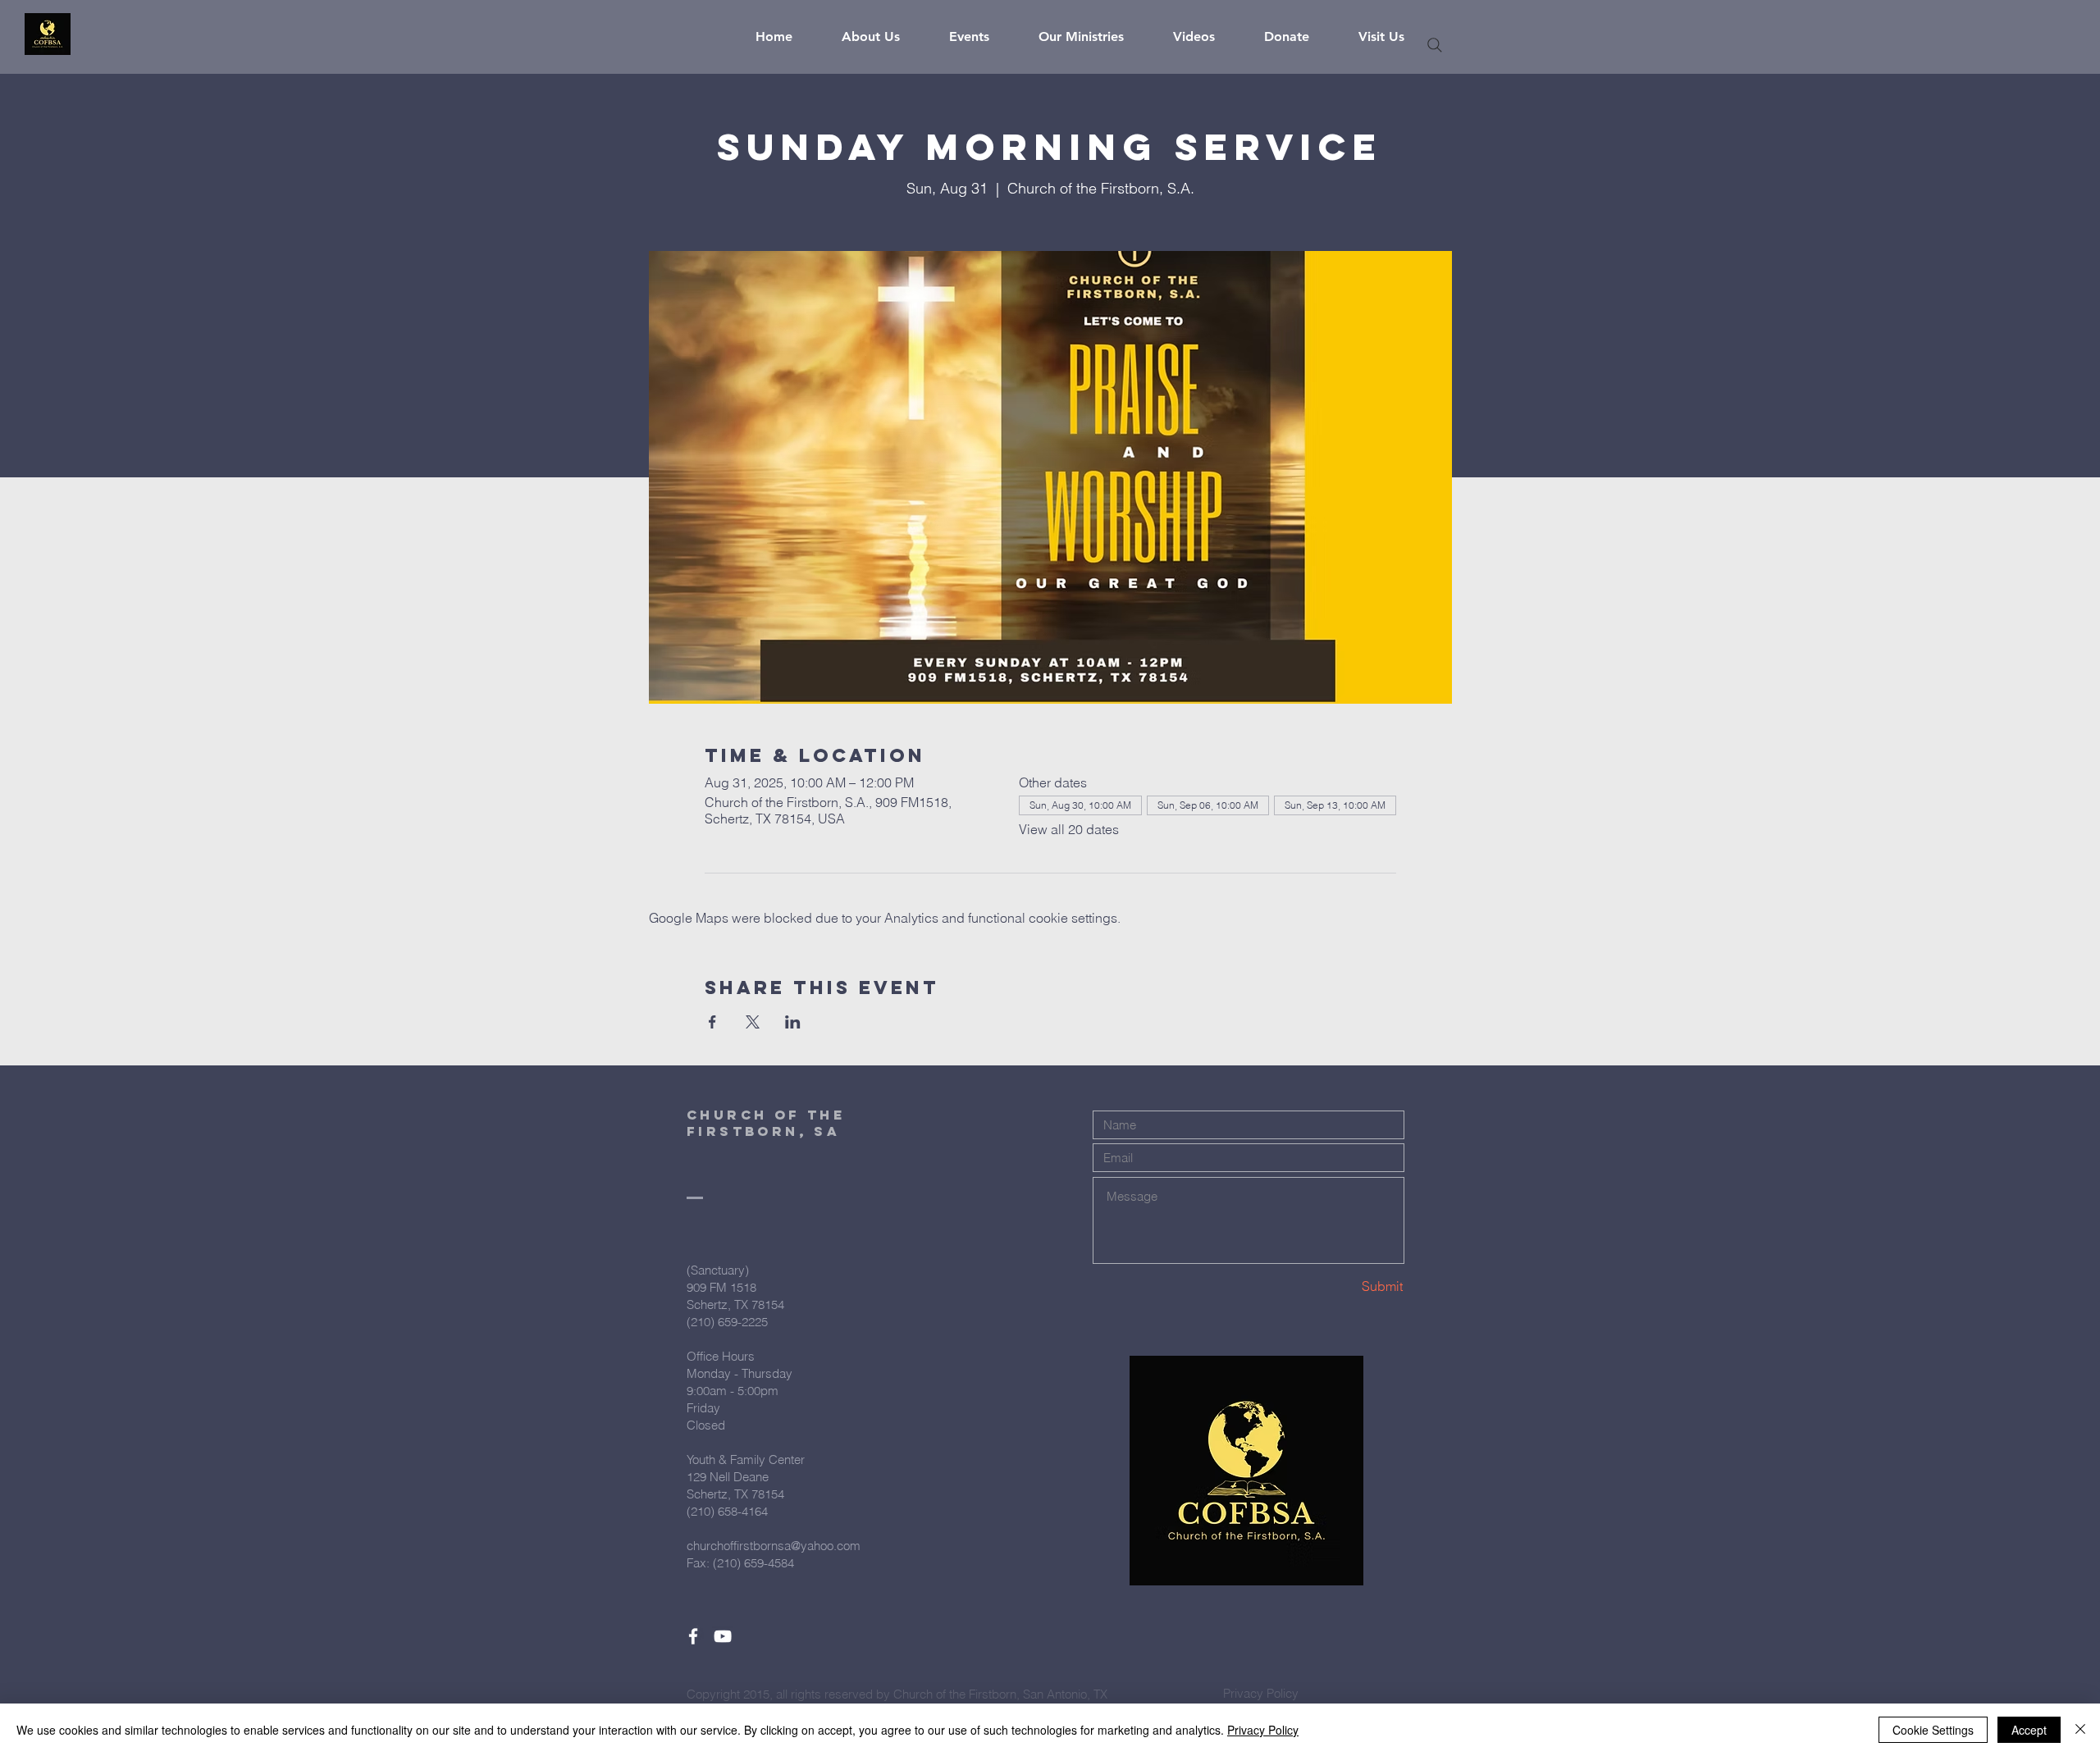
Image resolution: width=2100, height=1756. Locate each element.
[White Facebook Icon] (693, 1636)
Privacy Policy (1263, 1730)
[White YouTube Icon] (723, 1636)
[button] (883, 37)
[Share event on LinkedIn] (793, 1022)
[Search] (1435, 45)
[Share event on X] (753, 1022)
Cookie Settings (1933, 1730)
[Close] (2080, 1730)
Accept (2029, 1730)
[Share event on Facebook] (712, 1022)
